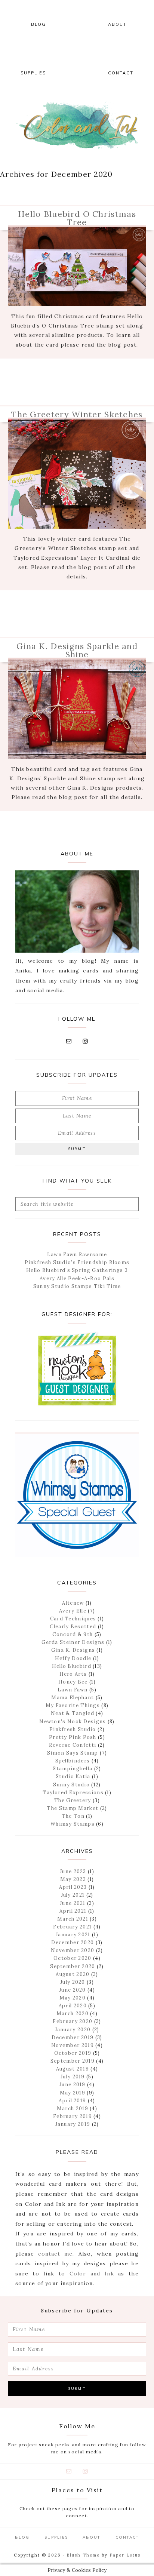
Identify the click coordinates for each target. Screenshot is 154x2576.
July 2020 (73, 1982)
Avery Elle (73, 1611)
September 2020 (73, 1966)
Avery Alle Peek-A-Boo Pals (77, 1278)
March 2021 (73, 1919)
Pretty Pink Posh (73, 1737)
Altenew (73, 1603)
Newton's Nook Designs (73, 1722)
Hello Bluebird (72, 1666)
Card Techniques (73, 1619)
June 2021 (73, 1903)
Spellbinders (73, 1761)
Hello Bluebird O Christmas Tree (77, 218)
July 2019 (73, 2077)
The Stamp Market (73, 1808)
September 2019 (73, 2061)
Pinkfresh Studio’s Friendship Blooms (77, 1262)
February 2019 (73, 2116)
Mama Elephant (73, 1698)
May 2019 (73, 2093)
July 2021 (73, 1895)
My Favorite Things (73, 1705)
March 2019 (73, 2108)
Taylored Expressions (73, 1793)
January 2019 (73, 2124)
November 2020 (73, 1950)
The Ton (73, 1816)
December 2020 (73, 1942)
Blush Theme (83, 2555)
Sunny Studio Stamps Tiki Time (77, 1286)
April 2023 (73, 1887)
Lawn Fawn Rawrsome (77, 1255)
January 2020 (73, 2030)
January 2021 (73, 1935)
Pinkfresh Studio (73, 1729)
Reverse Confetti (73, 1745)
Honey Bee (73, 1682)
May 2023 (73, 1879)
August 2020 (73, 1974)
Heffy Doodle (73, 1658)
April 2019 (72, 2101)
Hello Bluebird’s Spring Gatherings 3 (77, 1270)
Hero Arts (73, 1674)
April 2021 (73, 1911)
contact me (55, 2254)
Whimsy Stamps (73, 1824)
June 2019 (73, 2085)
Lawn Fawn (73, 1690)
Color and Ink (77, 125)
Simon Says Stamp (73, 1753)
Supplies (56, 2537)
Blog (22, 2537)
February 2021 (72, 1927)
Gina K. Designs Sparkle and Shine (77, 650)
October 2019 (73, 2053)
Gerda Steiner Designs (73, 1642)
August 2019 (73, 2069)
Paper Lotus (125, 2555)
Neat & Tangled (73, 1713)
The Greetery (73, 1800)
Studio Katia (73, 1776)
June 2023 (73, 1871)
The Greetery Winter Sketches (77, 414)
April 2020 (73, 2006)
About (92, 2537)
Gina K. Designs (73, 1650)
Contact (127, 2537)
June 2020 (73, 1990)
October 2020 (73, 1958)
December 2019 (73, 2037)
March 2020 (73, 2014)
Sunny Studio (71, 1785)
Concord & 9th (73, 1634)
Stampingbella (73, 1769)
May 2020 (73, 1998)
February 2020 (73, 2021)
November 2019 (73, 2045)
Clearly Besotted (73, 1627)
